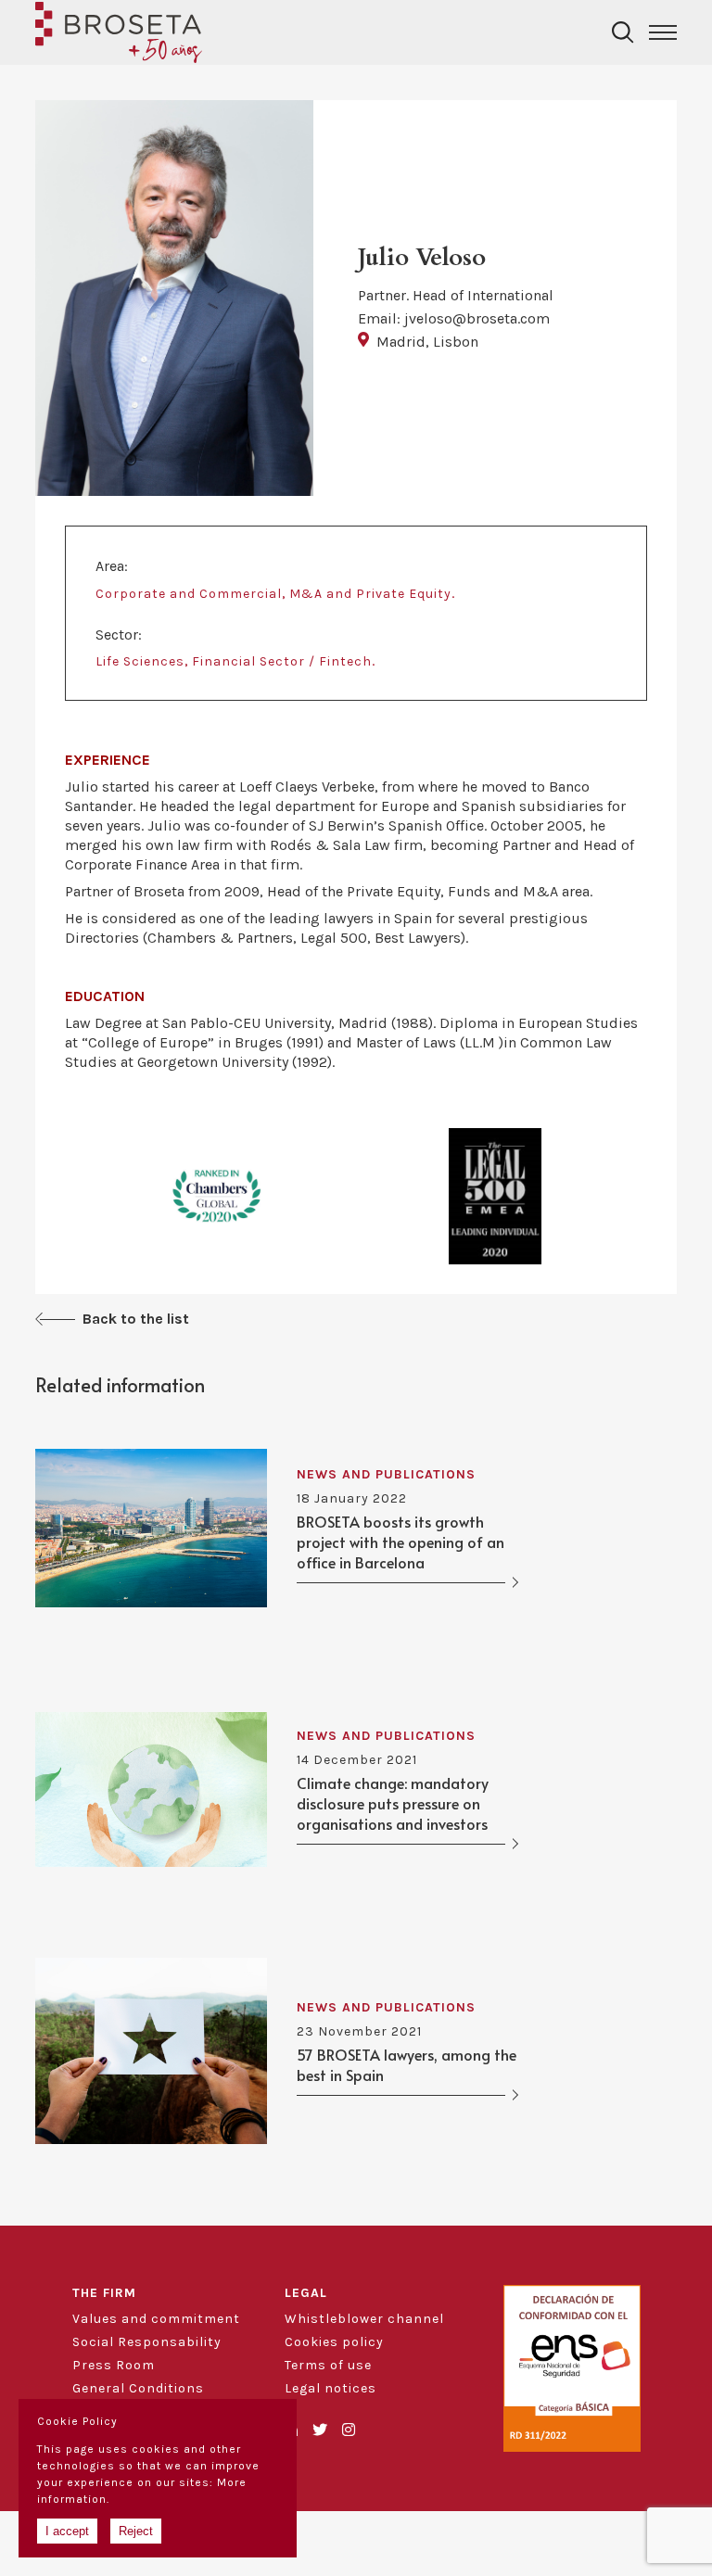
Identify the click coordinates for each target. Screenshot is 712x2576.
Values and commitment (156, 2319)
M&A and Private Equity (370, 594)
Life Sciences (140, 661)
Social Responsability (147, 2342)
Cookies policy (334, 2342)
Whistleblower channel (364, 2319)
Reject (136, 2531)
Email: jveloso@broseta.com (454, 318)
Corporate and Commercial (189, 594)
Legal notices (331, 2388)
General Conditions (138, 2388)
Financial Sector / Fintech (282, 661)
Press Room (114, 2365)
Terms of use (328, 2365)
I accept (67, 2531)
